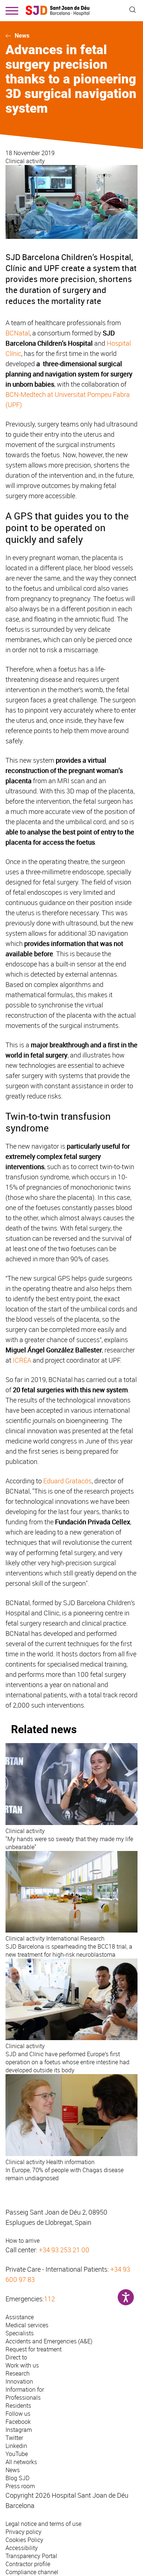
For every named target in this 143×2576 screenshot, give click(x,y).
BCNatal (18, 333)
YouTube (17, 2454)
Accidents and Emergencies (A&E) (49, 2341)
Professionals (23, 2397)
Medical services (27, 2325)
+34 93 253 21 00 (64, 2250)
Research (18, 2373)
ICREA (22, 1360)
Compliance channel (32, 2572)
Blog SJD (18, 2478)
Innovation (19, 2381)
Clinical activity (25, 161)
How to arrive (23, 2241)
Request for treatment (34, 2349)
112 (49, 2299)
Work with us (22, 2365)
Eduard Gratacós (67, 1481)
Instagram (19, 2430)
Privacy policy (23, 2532)
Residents (18, 2406)
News (22, 36)
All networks (21, 2462)
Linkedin (16, 2446)
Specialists (20, 2333)
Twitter (14, 2438)
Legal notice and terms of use (43, 2524)
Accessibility (22, 2548)
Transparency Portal (31, 2556)
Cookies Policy (24, 2540)
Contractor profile (28, 2564)
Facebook (18, 2422)
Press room (20, 2486)
